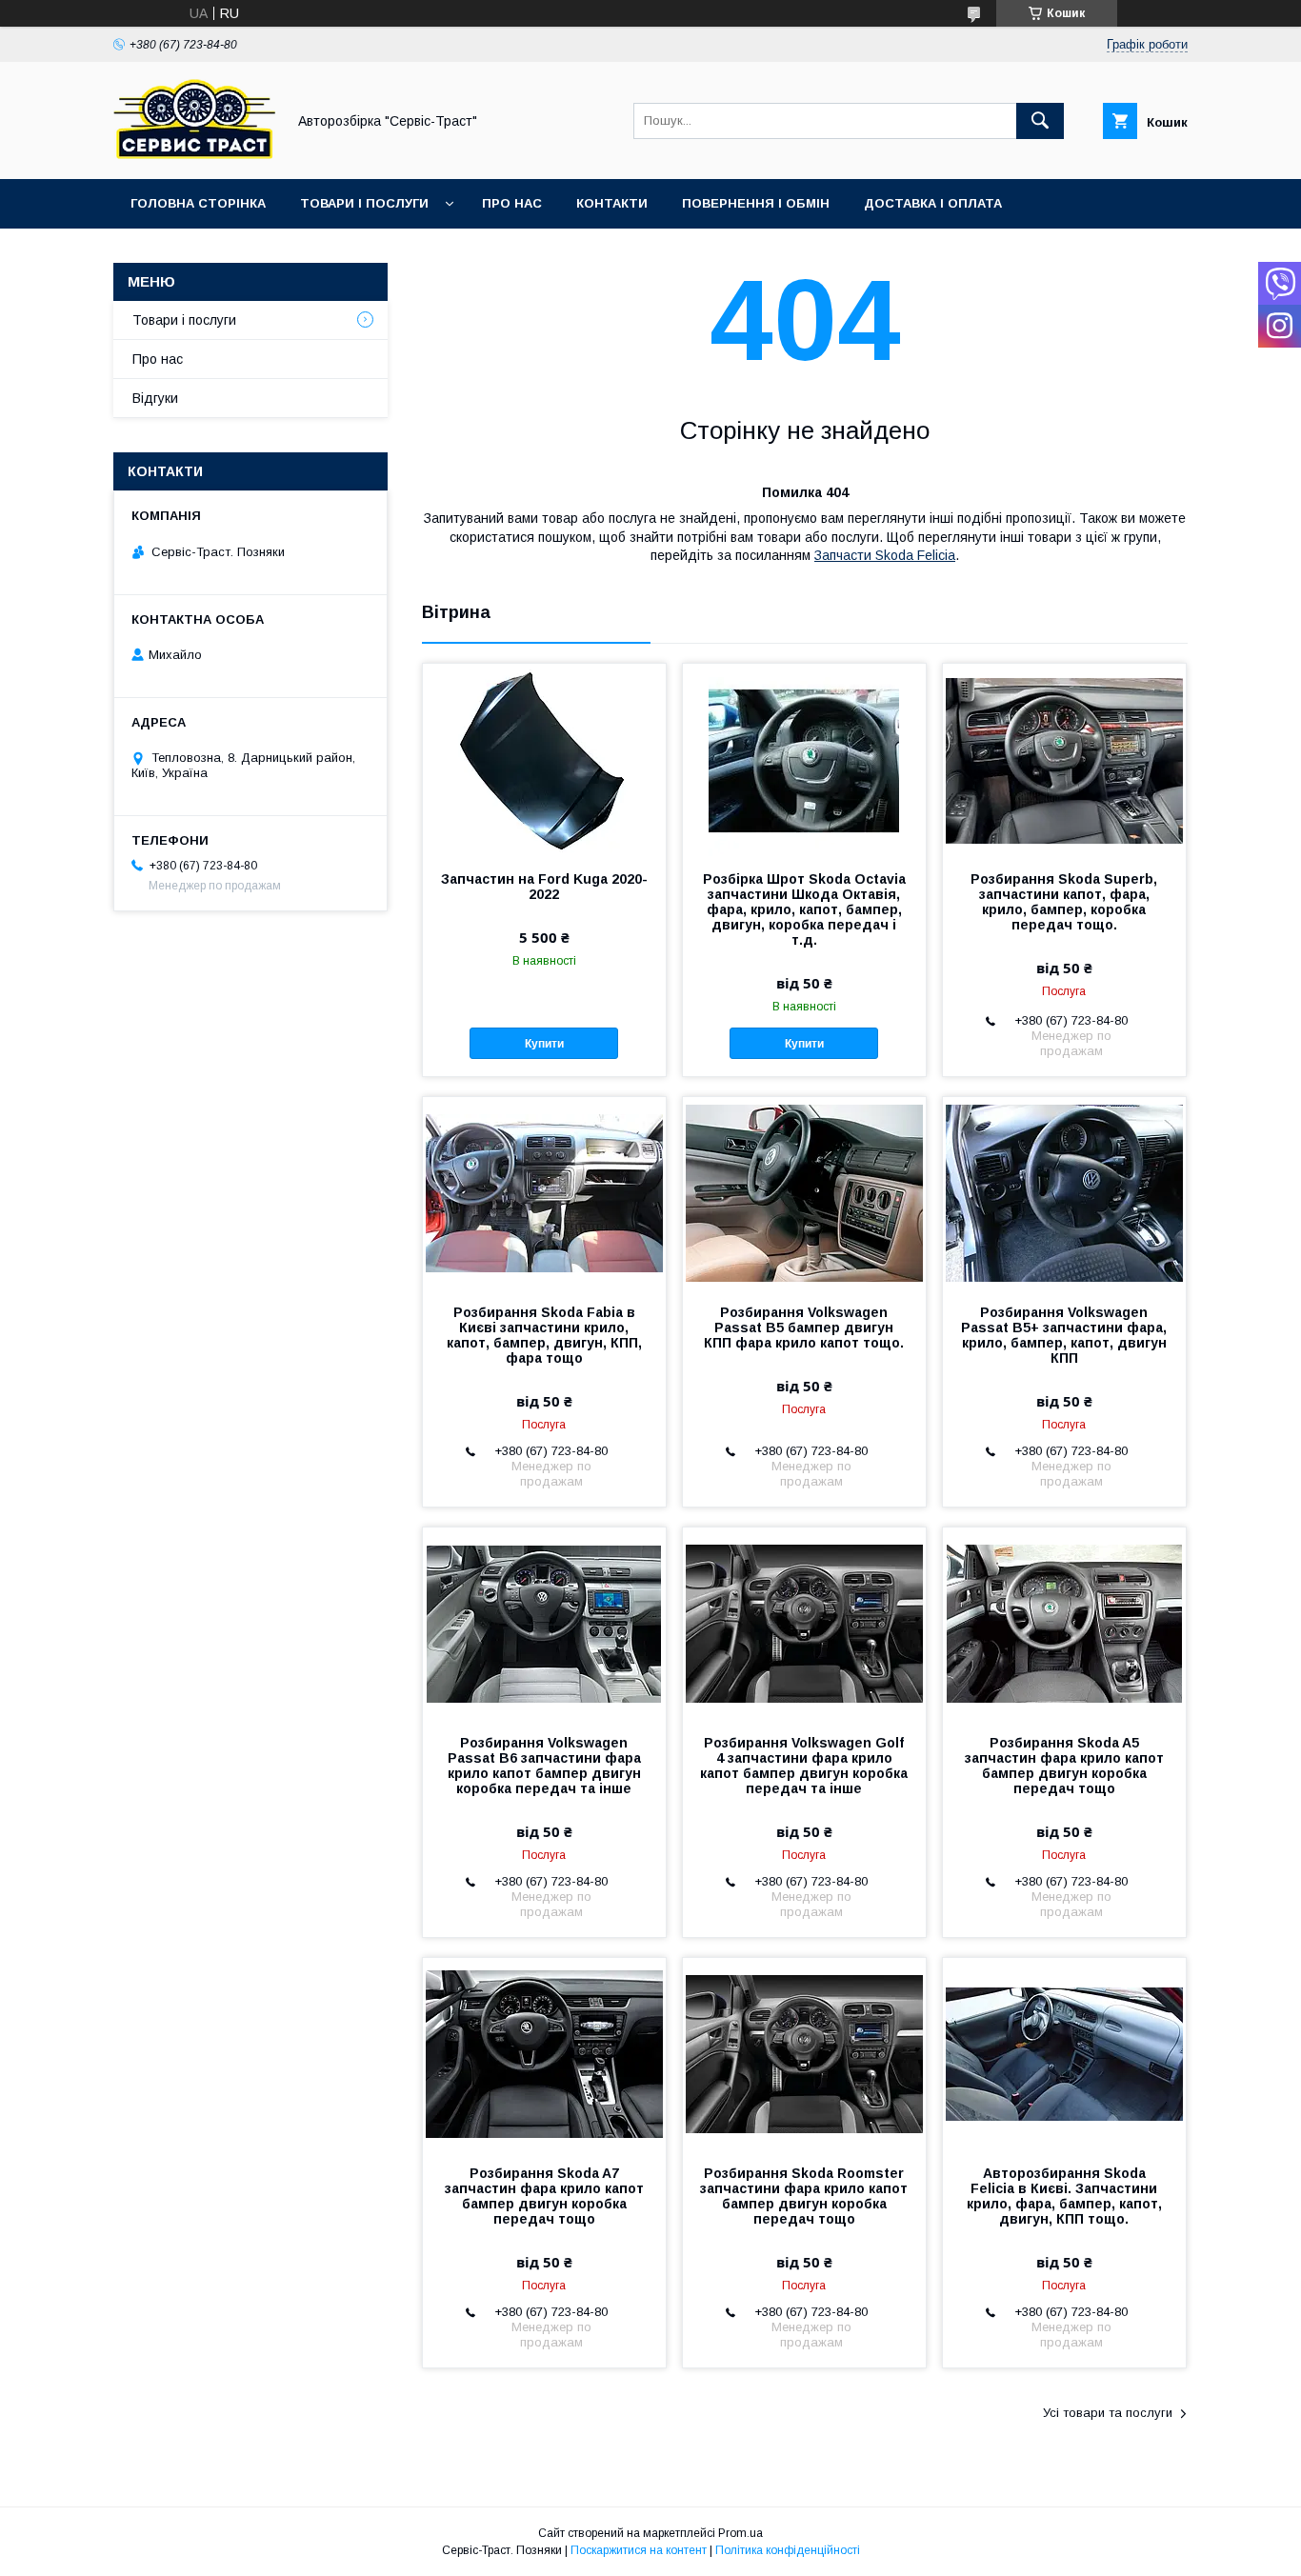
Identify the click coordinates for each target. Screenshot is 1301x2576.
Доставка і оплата (933, 203)
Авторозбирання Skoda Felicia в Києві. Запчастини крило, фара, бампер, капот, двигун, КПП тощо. (1064, 2196)
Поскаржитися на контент (639, 2550)
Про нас (512, 203)
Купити (544, 1044)
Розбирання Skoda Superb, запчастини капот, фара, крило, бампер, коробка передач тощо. (1064, 902)
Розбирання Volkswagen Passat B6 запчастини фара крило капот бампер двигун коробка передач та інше (544, 1766)
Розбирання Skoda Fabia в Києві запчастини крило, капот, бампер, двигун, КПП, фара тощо (544, 1335)
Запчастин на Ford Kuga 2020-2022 (544, 887)
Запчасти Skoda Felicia (885, 555)
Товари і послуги (364, 203)
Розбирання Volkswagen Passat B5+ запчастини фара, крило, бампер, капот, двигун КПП (1064, 1335)
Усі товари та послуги (1108, 2413)
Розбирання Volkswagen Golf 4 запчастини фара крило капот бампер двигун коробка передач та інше (804, 1766)
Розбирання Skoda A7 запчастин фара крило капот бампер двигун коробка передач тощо (544, 2196)
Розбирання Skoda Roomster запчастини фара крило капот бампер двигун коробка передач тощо (804, 2196)
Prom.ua (741, 2533)
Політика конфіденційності (788, 2550)
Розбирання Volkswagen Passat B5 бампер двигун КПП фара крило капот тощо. (804, 1328)
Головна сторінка (198, 203)
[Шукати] (1040, 121)
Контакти (612, 203)
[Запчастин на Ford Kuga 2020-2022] (544, 759)
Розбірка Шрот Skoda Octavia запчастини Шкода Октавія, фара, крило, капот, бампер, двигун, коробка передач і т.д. (804, 909)
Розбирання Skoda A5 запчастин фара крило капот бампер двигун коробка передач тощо (1064, 1766)
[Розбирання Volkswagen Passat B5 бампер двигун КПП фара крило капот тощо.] (804, 1192)
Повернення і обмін (756, 203)
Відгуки (155, 398)
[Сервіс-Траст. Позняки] (194, 154)
